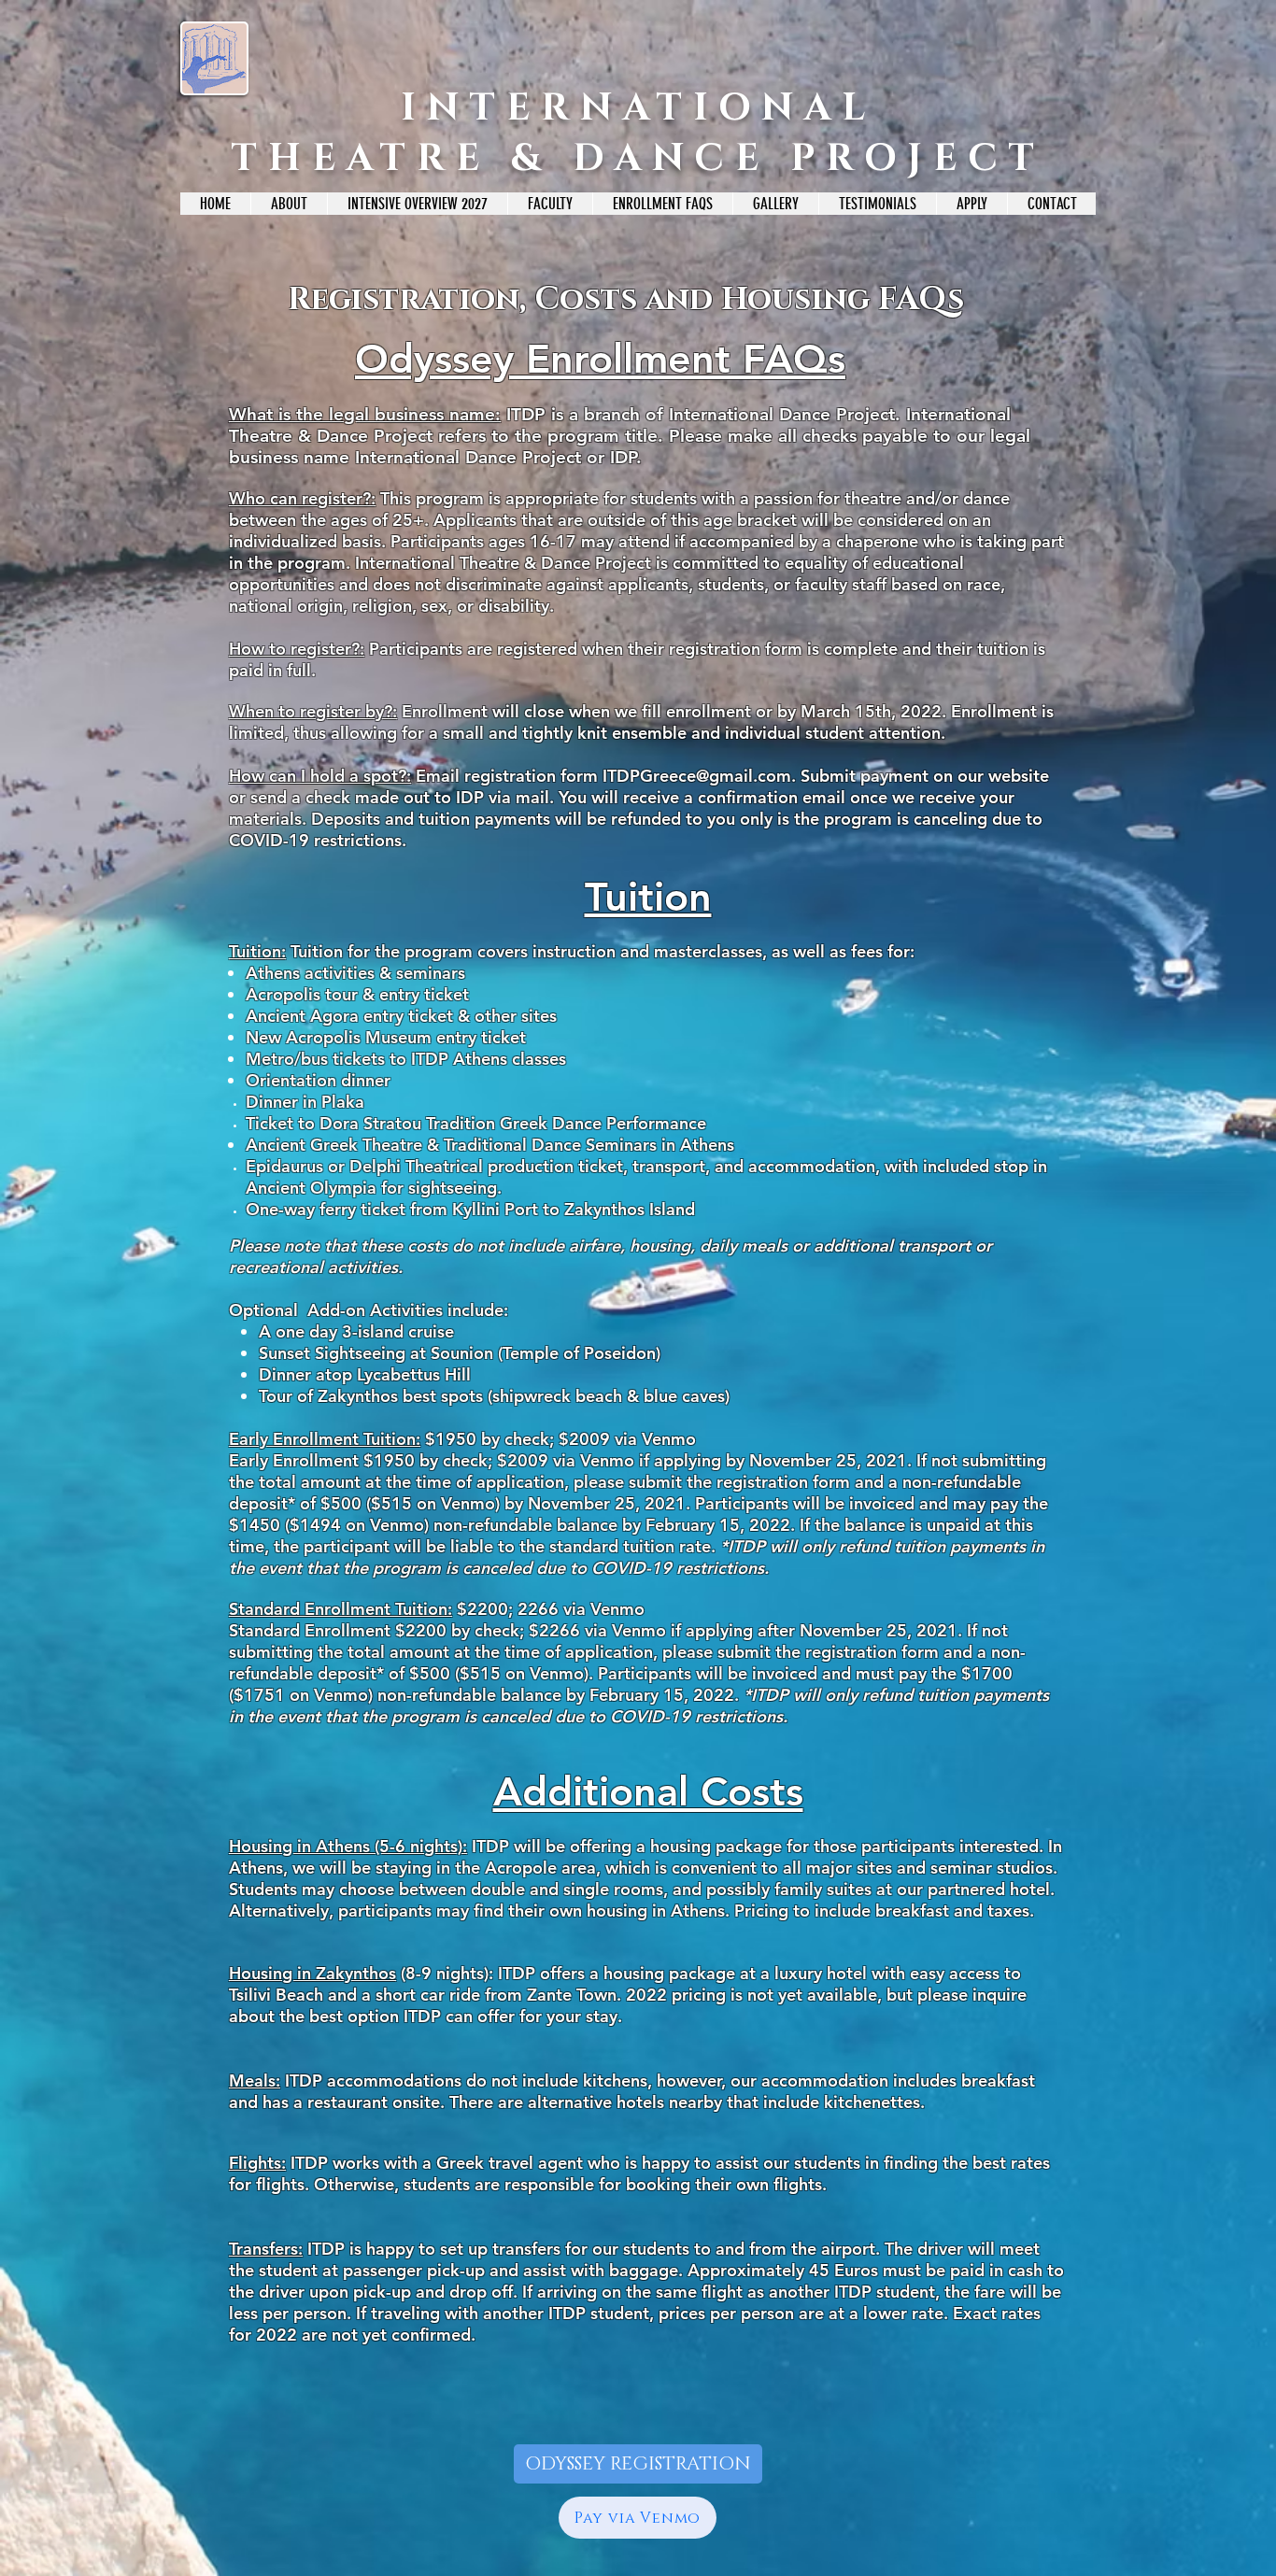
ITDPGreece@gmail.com (697, 776)
